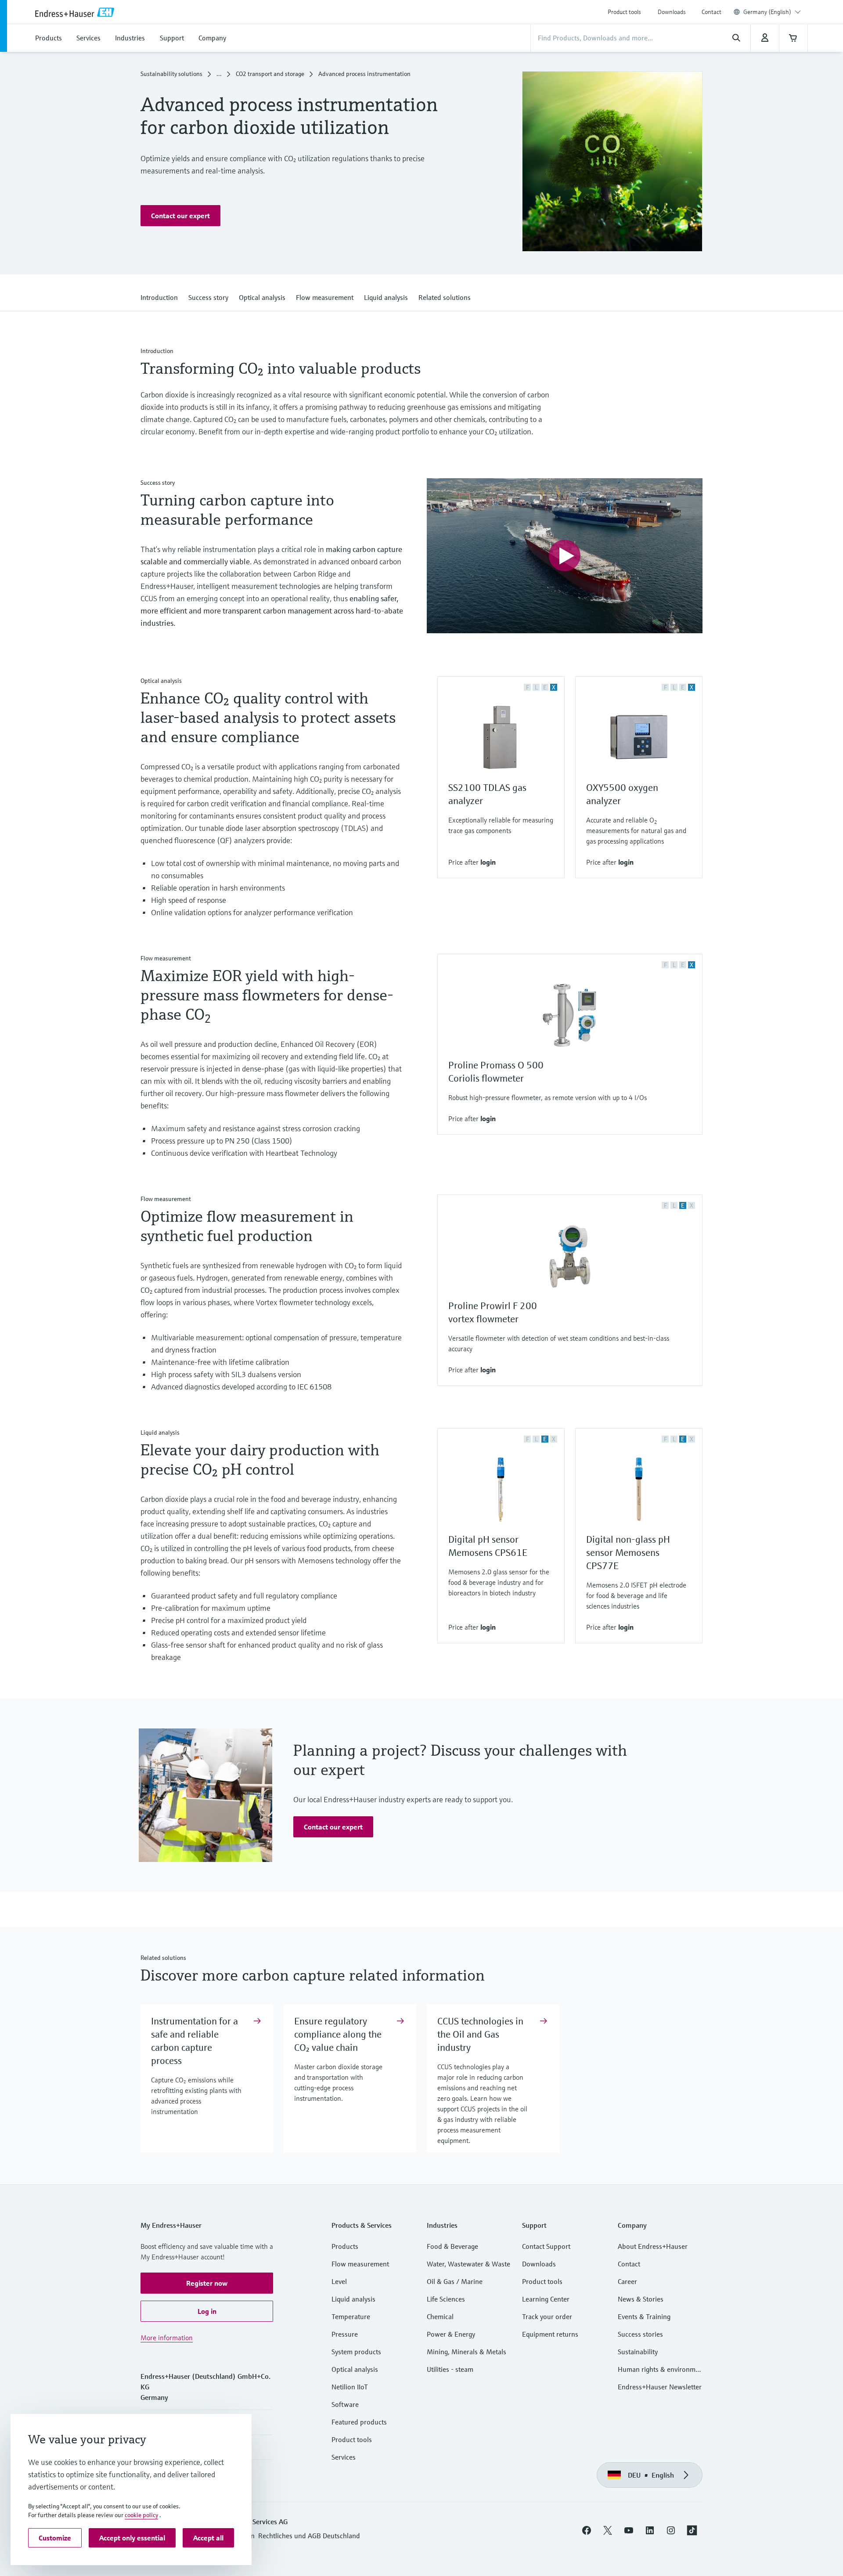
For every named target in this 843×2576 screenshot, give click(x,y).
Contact (712, 12)
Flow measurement (360, 2264)
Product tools (624, 12)
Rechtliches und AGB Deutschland (309, 2536)
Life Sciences (446, 2299)
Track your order (547, 2316)
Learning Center (546, 2299)
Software (345, 2404)
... (219, 74)
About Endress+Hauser (653, 2246)
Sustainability (638, 2352)
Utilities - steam (450, 2369)
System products (356, 2352)
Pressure (345, 2334)
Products (345, 2246)
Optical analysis (355, 2369)
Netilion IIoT (350, 2387)
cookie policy (141, 2515)
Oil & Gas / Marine (455, 2281)
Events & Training (644, 2316)
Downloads (672, 12)
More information (167, 2338)
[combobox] (772, 12)
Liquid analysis (353, 2299)
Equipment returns (550, 2334)
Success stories (640, 2334)
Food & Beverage (452, 2246)
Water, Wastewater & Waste (468, 2264)
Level (339, 2281)
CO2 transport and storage (270, 74)
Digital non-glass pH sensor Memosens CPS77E (628, 1553)
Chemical (440, 2316)
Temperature (351, 2316)
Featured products (359, 2422)
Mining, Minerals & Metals (467, 2352)
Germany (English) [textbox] (767, 12)
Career (627, 2281)
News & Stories (641, 2299)
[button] (180, 216)
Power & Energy (451, 2334)
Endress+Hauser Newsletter (660, 2387)
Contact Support (546, 2246)
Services (344, 2457)
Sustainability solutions (171, 74)
